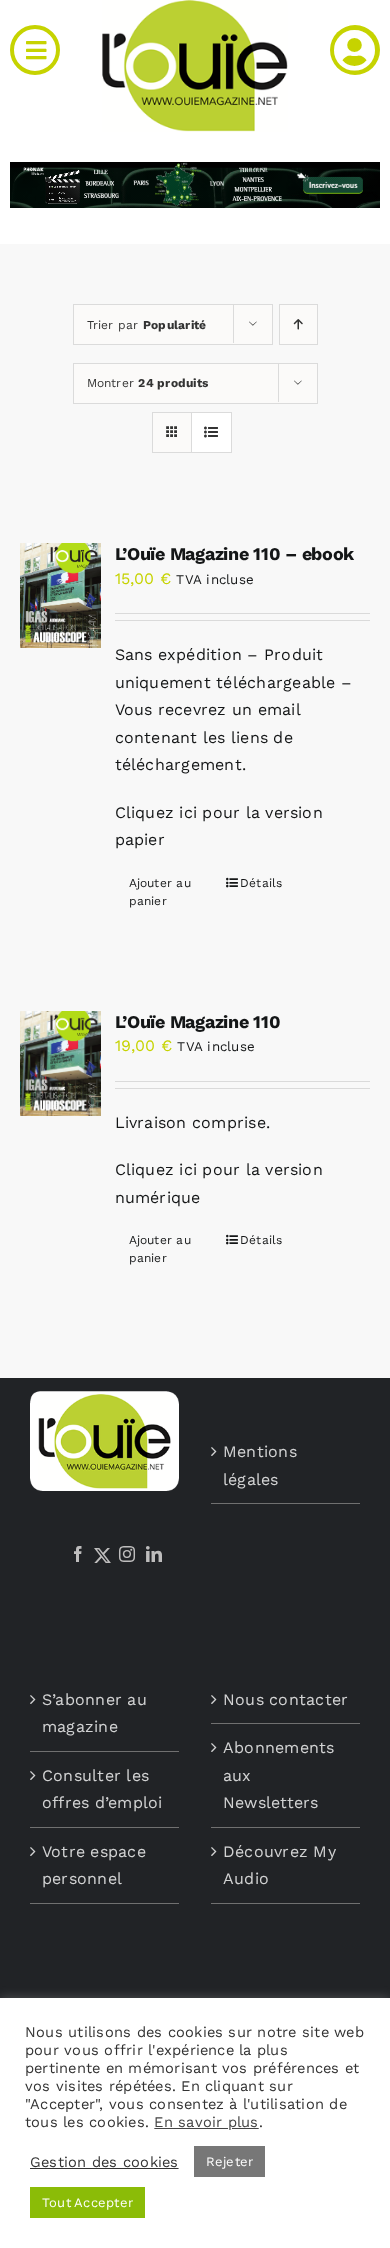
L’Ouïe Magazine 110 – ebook (235, 553)
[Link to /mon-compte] (355, 50)
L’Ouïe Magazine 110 (198, 1021)
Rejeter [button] (230, 2161)
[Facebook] (78, 1554)
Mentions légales (260, 1465)
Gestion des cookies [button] (104, 2162)
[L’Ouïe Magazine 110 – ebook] (60, 595)
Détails (261, 883)
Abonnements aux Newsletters (279, 1775)
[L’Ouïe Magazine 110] (60, 1063)
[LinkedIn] (154, 1554)
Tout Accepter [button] (87, 2202)
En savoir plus (206, 2122)
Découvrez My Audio (279, 1865)
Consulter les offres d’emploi (102, 1789)
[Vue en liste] (211, 432)
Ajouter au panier (160, 892)
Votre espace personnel (94, 1865)
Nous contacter (285, 1699)
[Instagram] (127, 1554)
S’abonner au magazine (94, 1713)
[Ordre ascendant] (298, 324)
